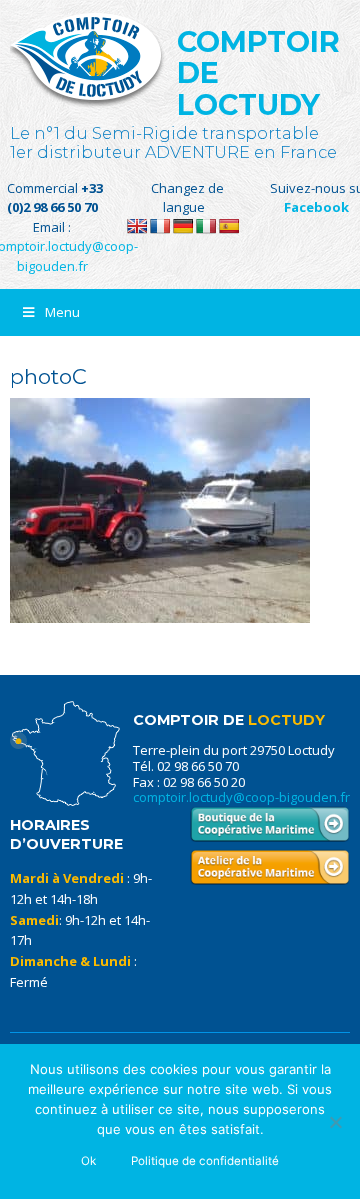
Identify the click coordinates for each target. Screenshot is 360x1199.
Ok (88, 1161)
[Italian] (206, 226)
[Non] (335, 1122)
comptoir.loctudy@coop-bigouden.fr (241, 797)
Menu (62, 312)
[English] (137, 226)
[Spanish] (229, 226)
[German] (183, 226)
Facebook (316, 207)
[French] (160, 226)
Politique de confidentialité (205, 1161)
